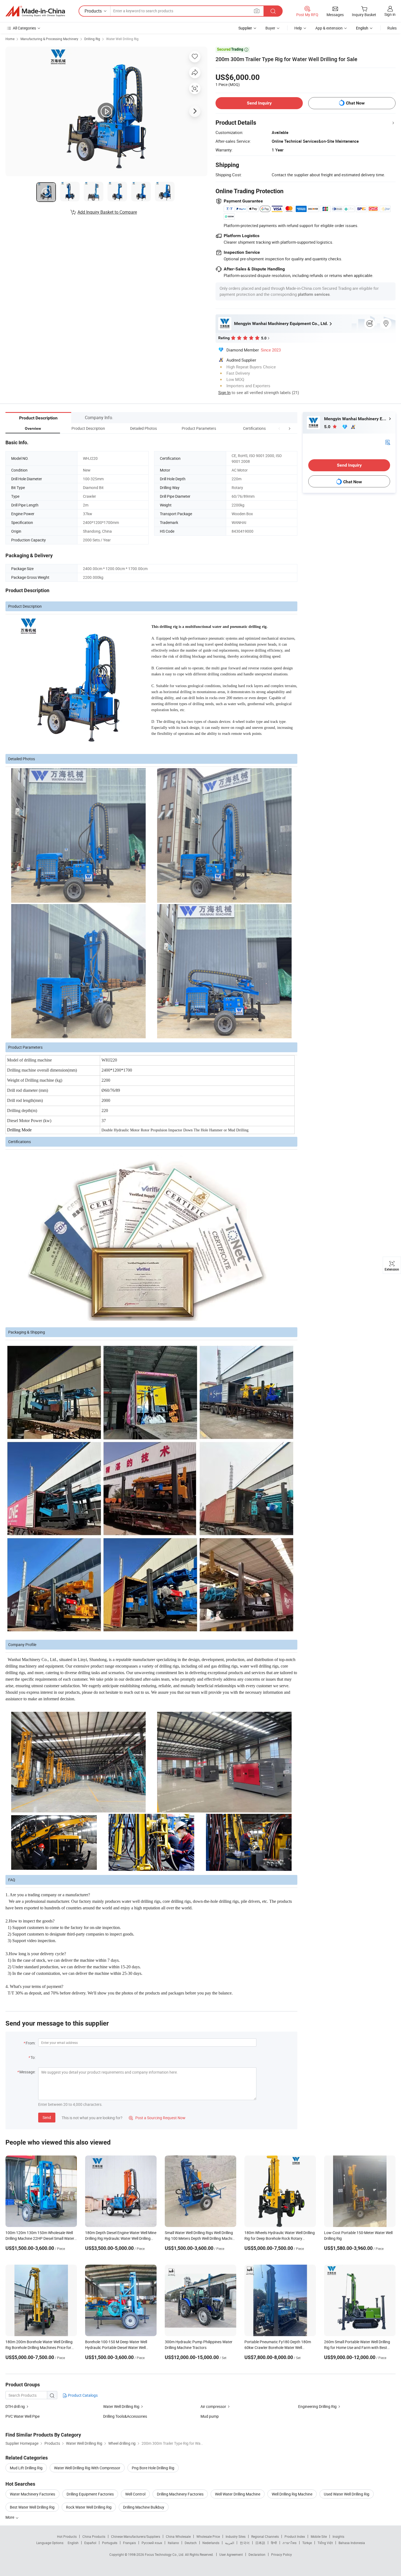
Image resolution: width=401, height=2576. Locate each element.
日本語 (260, 2543)
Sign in (390, 14)
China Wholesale (178, 2536)
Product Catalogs (82, 2395)
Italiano (173, 2543)
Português (110, 2543)
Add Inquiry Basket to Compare (107, 212)
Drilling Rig (92, 39)
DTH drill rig (15, 2406)
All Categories (24, 28)
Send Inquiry (259, 103)
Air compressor (213, 2406)
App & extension (329, 28)
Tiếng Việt (325, 2543)
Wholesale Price (208, 2536)
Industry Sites (236, 2536)
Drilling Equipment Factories (90, 2494)
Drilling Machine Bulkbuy (144, 2507)
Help (298, 28)
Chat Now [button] (355, 103)
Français (129, 2543)
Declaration (257, 2554)
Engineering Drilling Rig (317, 2406)
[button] (279, 428)
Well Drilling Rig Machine (292, 2494)
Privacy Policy (282, 2554)
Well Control (135, 2494)
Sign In (224, 392)
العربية (230, 2543)
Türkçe (307, 2543)
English (73, 2543)
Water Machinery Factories (32, 2494)
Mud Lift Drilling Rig (26, 2468)
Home (10, 39)
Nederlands (211, 2543)
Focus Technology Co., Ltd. (165, 2554)
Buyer (270, 28)
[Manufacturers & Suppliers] (35, 11)
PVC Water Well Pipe (23, 2416)
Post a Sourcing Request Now (157, 2118)
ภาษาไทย (290, 2543)
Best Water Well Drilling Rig (32, 2507)
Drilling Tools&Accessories (125, 2416)
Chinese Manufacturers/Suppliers (136, 2536)
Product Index (295, 2536)
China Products (94, 2536)
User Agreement (231, 2554)
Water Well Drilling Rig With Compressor (87, 2468)
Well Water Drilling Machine (238, 2494)
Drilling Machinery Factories (180, 2494)
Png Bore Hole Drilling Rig (153, 2468)
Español (90, 2543)
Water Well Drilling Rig (122, 39)
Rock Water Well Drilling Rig (89, 2507)
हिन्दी (274, 2543)
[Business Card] (388, 442)
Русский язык (152, 2543)
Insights (338, 2536)
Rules (392, 28)
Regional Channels (265, 2536)
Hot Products (67, 2536)
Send (47, 2117)
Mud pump (210, 2416)
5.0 (328, 427)
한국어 (245, 2543)
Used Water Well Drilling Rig (347, 2494)
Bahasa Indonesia (352, 2543)
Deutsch (191, 2543)
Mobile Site (319, 2536)
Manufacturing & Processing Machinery (49, 39)
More (10, 2517)
